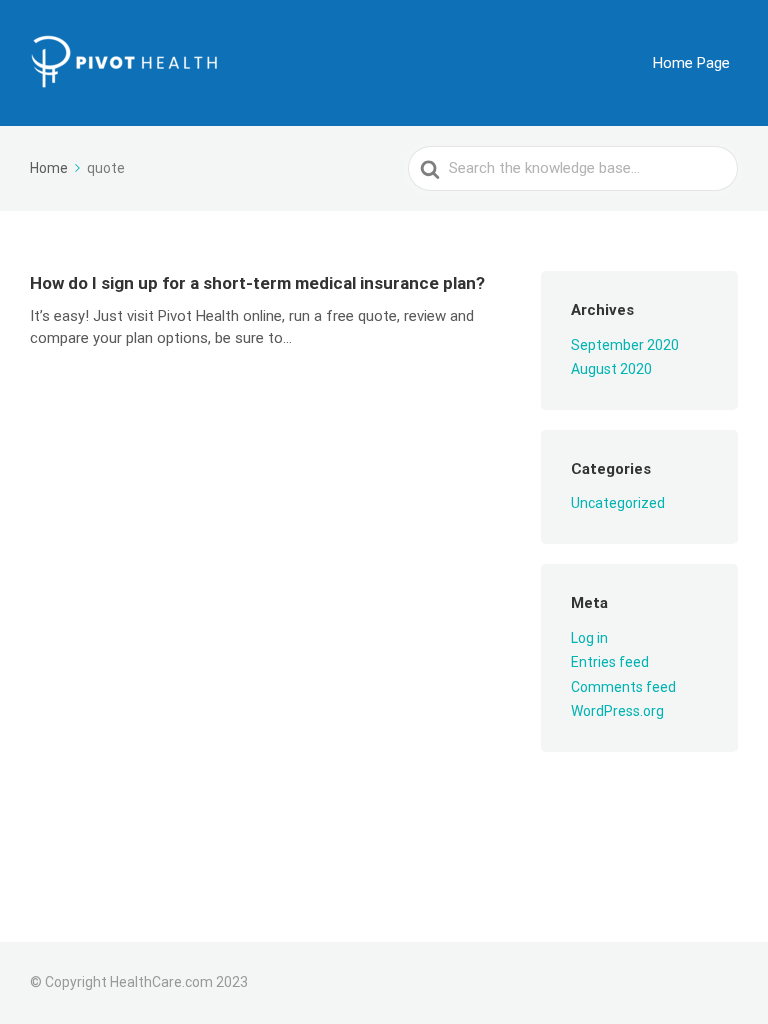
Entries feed (610, 662)
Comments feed (623, 687)
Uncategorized (618, 503)
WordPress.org (617, 711)
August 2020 (611, 369)
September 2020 (625, 345)
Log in (589, 638)
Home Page (691, 63)
